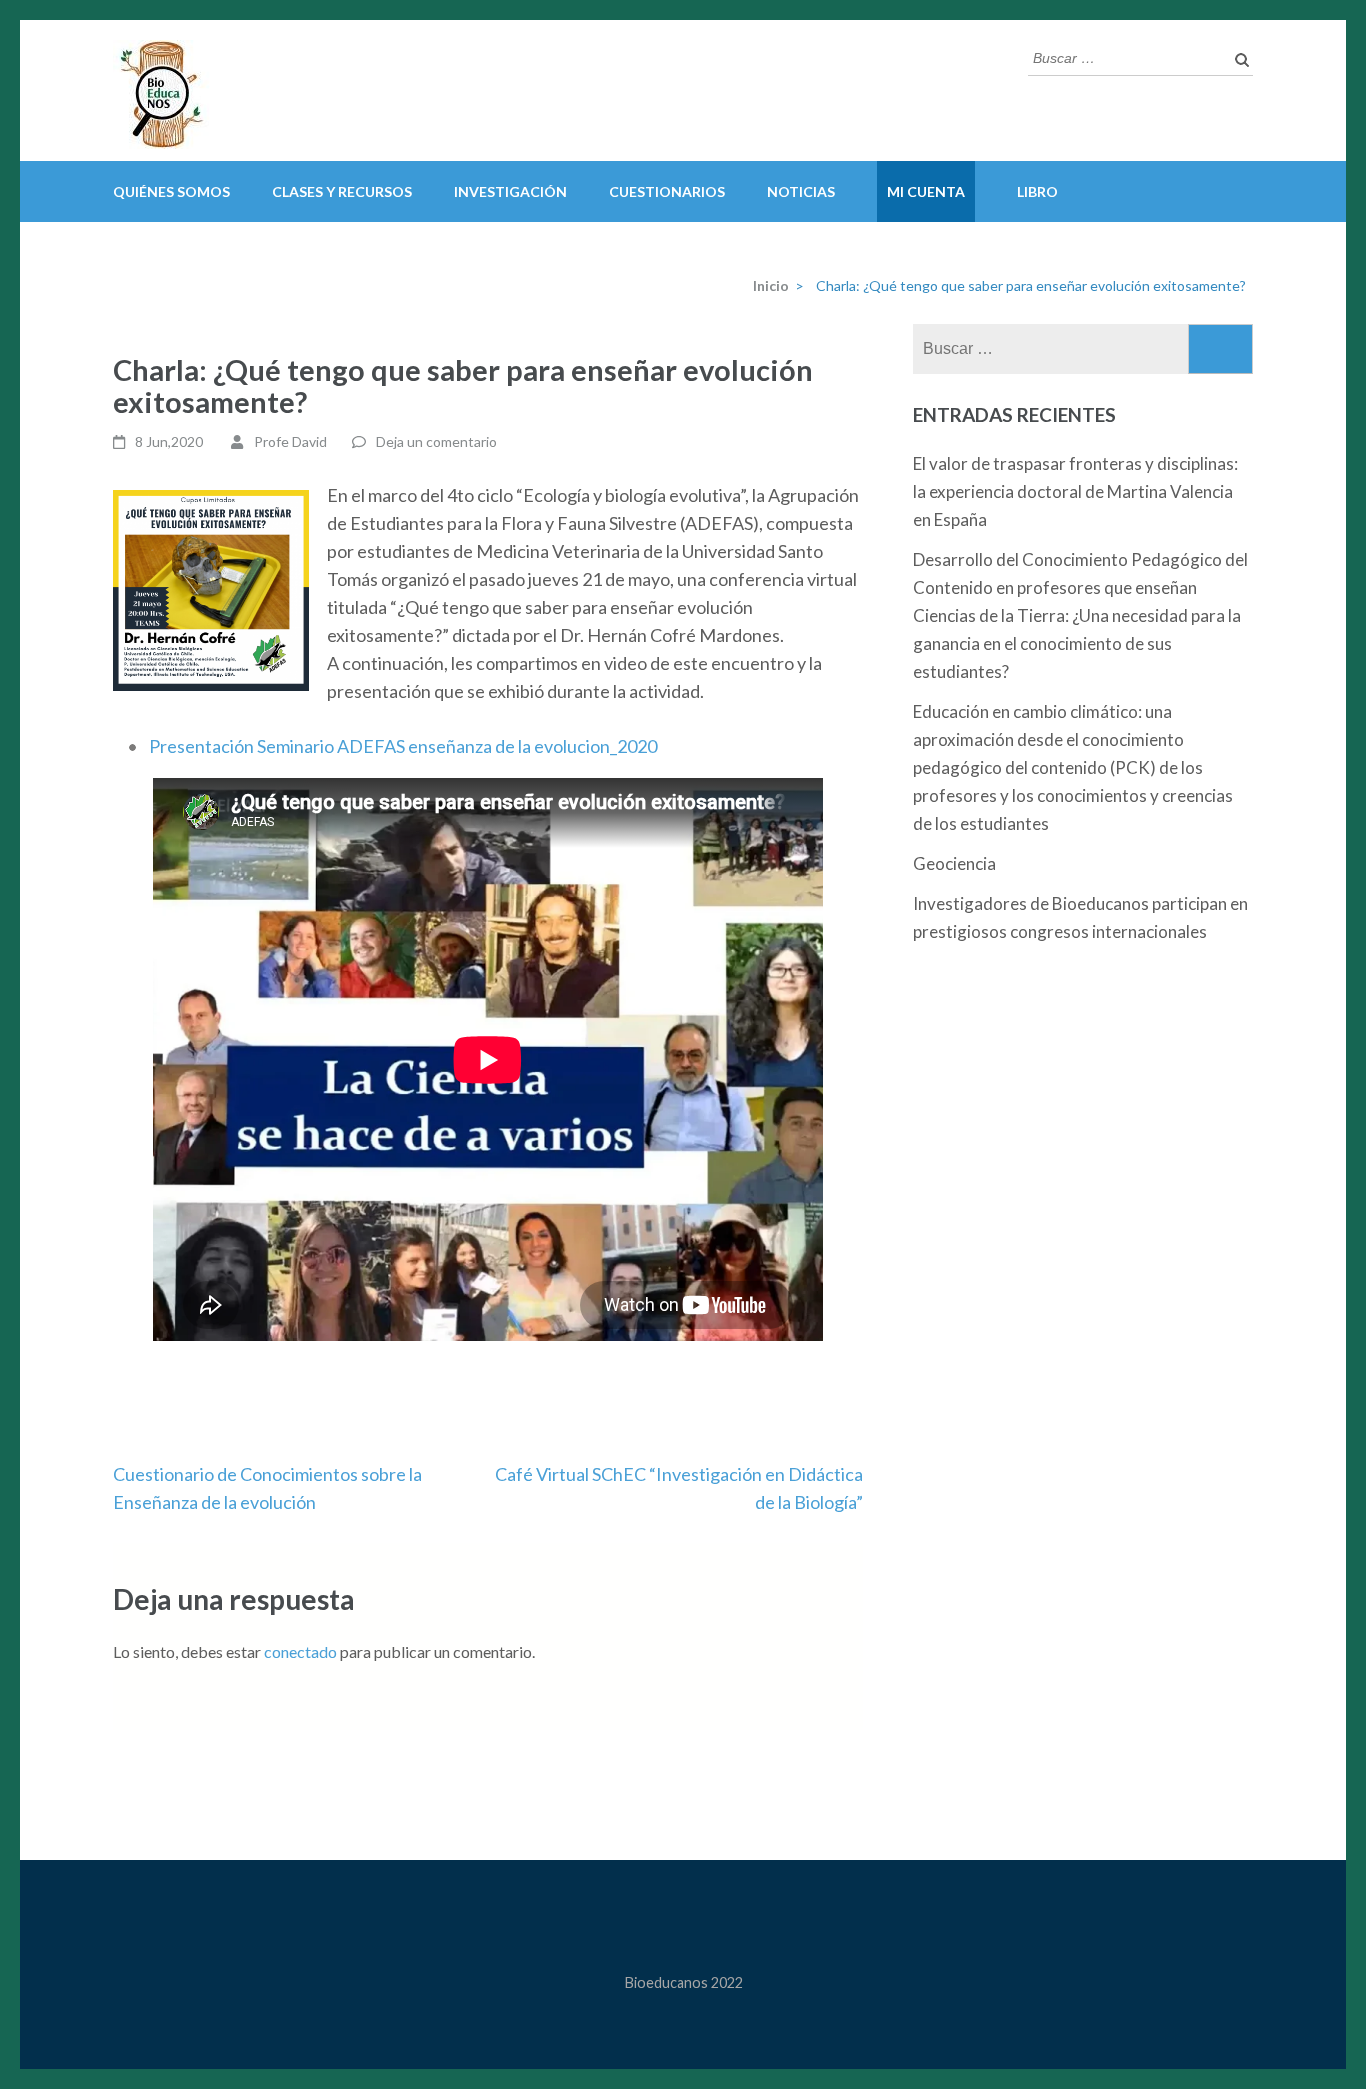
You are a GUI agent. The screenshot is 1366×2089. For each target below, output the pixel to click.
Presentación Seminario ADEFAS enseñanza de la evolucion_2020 (403, 746)
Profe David (290, 441)
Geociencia (954, 863)
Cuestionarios (667, 191)
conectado (300, 1651)
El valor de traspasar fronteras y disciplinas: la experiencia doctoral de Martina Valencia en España (1075, 491)
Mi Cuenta (926, 191)
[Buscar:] (1125, 56)
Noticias (801, 191)
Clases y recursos (342, 191)
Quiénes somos (171, 191)
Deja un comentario (436, 441)
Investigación (510, 191)
